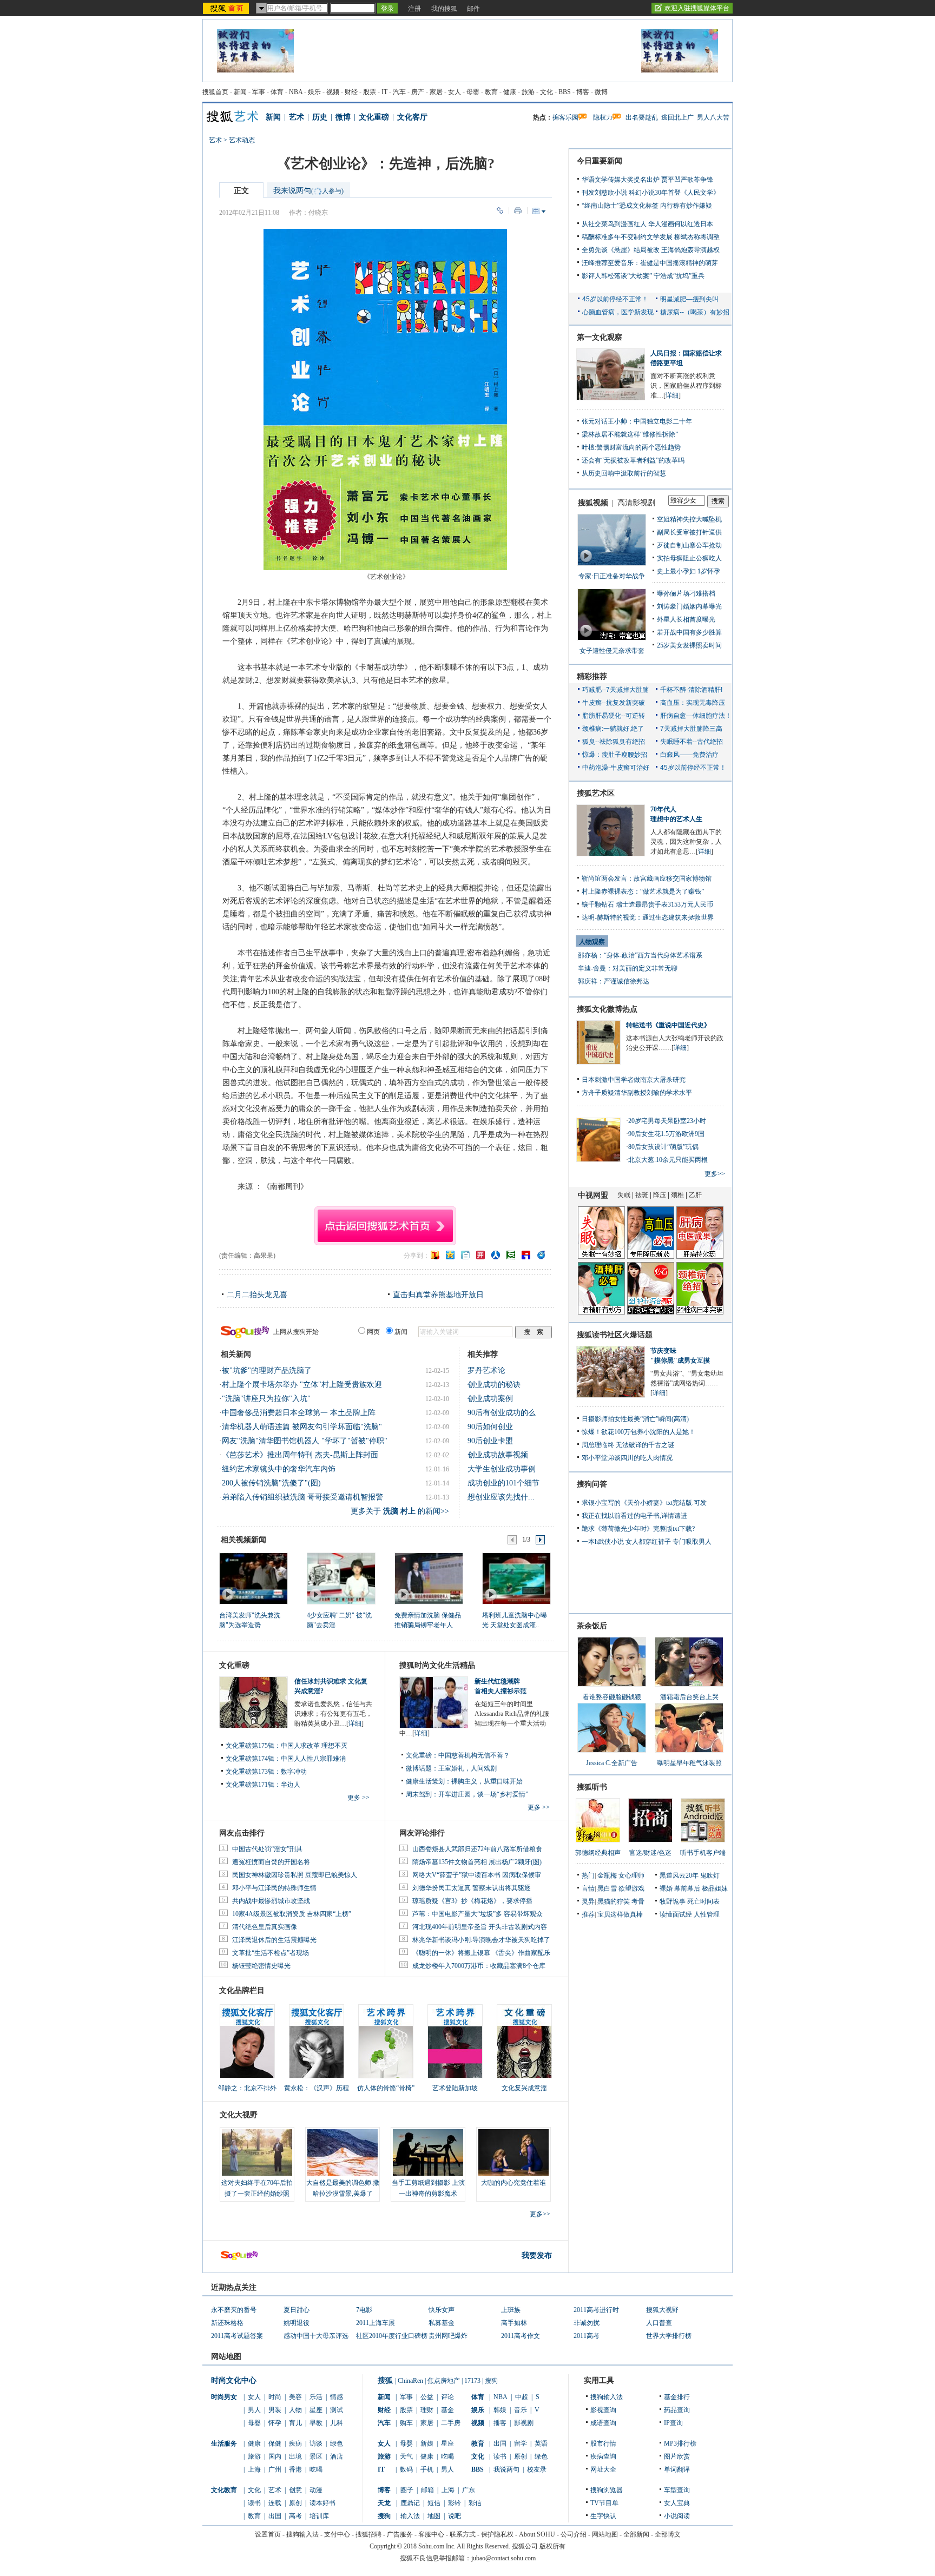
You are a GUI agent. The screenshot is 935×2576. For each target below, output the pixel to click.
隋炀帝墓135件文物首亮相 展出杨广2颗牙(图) (477, 1862)
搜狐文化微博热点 (607, 1009)
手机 (427, 2469)
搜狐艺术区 (596, 793)
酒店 (337, 2456)
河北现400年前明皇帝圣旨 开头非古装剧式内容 (480, 1927)
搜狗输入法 (607, 2397)
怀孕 (275, 2423)
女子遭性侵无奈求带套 (612, 651)
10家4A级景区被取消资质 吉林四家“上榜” (292, 1914)
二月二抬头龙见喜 (257, 1295)
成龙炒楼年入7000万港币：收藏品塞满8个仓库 (479, 1966)
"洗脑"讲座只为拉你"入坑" (266, 1399)
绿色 (337, 2443)
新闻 (240, 92)
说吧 (455, 2516)
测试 (337, 2410)
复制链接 (500, 211)
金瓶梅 (607, 1875)
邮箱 (427, 2490)
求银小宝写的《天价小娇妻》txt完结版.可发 (644, 1503)
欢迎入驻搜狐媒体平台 (697, 8)
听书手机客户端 (703, 1853)
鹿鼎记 (410, 2503)
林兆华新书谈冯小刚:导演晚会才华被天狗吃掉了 (481, 1940)
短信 (434, 2503)
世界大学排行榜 (669, 2336)
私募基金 (442, 2323)
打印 (518, 211)
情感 (337, 2397)
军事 (259, 92)
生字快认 (603, 2516)
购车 (406, 2423)
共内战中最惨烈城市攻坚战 (271, 1901)
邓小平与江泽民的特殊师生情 (274, 1888)
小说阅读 (677, 2516)
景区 (316, 2456)
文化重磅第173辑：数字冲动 (266, 1772)
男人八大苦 (713, 117)
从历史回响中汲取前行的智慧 (624, 473)
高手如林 (514, 2323)
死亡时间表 (703, 1901)
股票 (370, 92)
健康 (510, 92)
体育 (277, 92)
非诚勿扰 (587, 2323)
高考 (295, 2516)
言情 (588, 1888)
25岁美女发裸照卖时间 (689, 645)
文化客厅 (412, 117)
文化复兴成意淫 (524, 2088)
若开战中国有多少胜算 (689, 632)
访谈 (316, 2443)
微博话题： (422, 1768)
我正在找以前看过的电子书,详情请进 (634, 1516)
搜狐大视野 (662, 2310)
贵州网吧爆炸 (448, 2336)
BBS (565, 92)
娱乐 (314, 92)
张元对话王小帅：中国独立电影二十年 (637, 421)
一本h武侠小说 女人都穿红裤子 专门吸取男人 (647, 1542)
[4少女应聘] (341, 1578)
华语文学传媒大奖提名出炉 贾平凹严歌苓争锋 (647, 180)
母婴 (473, 92)
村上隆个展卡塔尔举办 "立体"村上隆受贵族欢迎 (302, 1385)
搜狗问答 (592, 1484)
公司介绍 (574, 2534)
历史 (320, 117)
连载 (275, 2503)
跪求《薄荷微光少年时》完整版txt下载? (638, 1529)
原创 (295, 2503)
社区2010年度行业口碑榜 (392, 2336)
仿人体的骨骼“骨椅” (386, 2088)
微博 (601, 92)
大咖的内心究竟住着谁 (513, 2183)
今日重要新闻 (600, 161)
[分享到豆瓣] (511, 1255)
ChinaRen (410, 2381)
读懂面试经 (676, 1914)
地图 (434, 2516)
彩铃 (455, 2503)
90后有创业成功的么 (502, 1413)
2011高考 (587, 2336)
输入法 (410, 2516)
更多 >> (358, 1798)
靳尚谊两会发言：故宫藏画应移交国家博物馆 (647, 879)
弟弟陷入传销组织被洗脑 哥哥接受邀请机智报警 (302, 1497)
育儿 (295, 2423)
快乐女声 (442, 2310)
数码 (406, 2469)
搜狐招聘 (368, 2534)
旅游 (528, 92)
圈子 (407, 2490)
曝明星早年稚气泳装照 (689, 1763)
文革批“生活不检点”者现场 (271, 1953)
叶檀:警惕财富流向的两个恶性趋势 (631, 447)
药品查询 (677, 2410)
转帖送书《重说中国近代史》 (668, 1025)
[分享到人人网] (496, 1255)
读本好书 (322, 2503)
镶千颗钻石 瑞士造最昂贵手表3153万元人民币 (647, 904)
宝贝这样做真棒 (620, 1914)
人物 (295, 2410)
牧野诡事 (673, 1901)
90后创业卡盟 (490, 1441)
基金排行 (677, 2397)
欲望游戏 (631, 1888)
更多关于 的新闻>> (400, 1511)
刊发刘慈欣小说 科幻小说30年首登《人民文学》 (651, 193)
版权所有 (552, 2546)
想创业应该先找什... (501, 1497)
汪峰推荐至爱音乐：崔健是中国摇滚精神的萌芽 (650, 263)
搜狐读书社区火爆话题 (615, 1335)
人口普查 (659, 2323)
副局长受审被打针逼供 (689, 532)
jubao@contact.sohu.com (503, 2558)
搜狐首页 (215, 92)
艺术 (297, 117)
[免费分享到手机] (541, 1255)
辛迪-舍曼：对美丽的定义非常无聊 (628, 968)
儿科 (337, 2423)
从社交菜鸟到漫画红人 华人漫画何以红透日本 (647, 224)
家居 (436, 92)
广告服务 (400, 2534)
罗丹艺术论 (486, 1370)
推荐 (588, 1914)
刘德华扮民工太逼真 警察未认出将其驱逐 (472, 1888)
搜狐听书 (592, 1787)
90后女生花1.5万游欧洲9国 (666, 1134)
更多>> (540, 2214)
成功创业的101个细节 (503, 1483)
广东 (469, 2490)
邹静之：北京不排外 (247, 2088)
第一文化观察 (600, 337)
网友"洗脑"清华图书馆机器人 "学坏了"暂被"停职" (305, 1441)
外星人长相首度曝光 (686, 619)
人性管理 (707, 1914)
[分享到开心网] (480, 1255)
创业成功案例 (490, 1399)
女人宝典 (677, 2503)
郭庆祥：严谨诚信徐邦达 (614, 981)
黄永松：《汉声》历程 (317, 2088)
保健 (275, 2443)
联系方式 (463, 2534)
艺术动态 (242, 140)
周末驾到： (422, 1794)
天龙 (384, 2503)
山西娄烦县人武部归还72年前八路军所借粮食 (477, 1849)
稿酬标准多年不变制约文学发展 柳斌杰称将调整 (651, 237)
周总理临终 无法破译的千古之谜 (628, 1445)
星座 (316, 2410)
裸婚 (666, 1888)
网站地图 (605, 2534)
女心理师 (631, 1875)
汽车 (399, 92)
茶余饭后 (592, 1626)
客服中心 (431, 2534)
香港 (295, 2469)
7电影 (364, 2310)
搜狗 (491, 2381)
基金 (447, 2410)
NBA (296, 92)
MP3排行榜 (680, 2443)
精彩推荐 (592, 676)
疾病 (295, 2443)
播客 (500, 2423)
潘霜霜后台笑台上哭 (689, 1697)
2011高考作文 (521, 2336)
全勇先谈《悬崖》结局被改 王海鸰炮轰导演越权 (651, 250)
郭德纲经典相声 (598, 1853)
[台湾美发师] (253, 1578)
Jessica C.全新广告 (612, 1763)
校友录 (537, 2469)
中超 (522, 2397)
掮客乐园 (565, 117)
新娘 (427, 2443)
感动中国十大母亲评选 (316, 2336)
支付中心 (337, 2534)
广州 (275, 2469)
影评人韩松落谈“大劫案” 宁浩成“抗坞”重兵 (643, 276)
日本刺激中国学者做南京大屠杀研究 (634, 1080)
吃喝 (316, 2469)
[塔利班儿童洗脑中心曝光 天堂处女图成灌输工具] (516, 1578)
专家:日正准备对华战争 (612, 576)
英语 (541, 2443)
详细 (355, 1723)
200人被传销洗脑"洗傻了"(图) (271, 1483)
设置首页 (268, 2534)
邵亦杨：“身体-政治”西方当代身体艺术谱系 (640, 955)
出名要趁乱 (642, 117)
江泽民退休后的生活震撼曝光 (274, 1940)
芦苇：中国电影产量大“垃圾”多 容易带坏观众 (478, 1914)
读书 (254, 2503)
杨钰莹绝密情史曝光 (261, 1966)
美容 (295, 2397)
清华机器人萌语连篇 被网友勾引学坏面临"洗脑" (302, 1427)
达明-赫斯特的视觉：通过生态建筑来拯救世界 (648, 917)
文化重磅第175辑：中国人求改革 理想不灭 (287, 1746)
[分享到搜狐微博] (435, 1255)
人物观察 (592, 942)
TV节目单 (604, 2503)
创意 (295, 2490)
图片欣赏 (677, 2456)
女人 (455, 92)
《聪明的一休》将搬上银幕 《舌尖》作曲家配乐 (481, 1953)
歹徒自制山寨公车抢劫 (689, 545)
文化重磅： (422, 1755)
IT (384, 92)
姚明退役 (297, 2323)
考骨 (638, 1901)
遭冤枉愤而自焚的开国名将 (271, 1862)
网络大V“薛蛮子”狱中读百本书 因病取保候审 (477, 1875)
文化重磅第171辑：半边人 (263, 1785)
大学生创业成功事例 (502, 1469)
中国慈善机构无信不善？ (474, 1755)
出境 (295, 2456)
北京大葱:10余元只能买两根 (668, 1160)
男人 (254, 2410)
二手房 (451, 2423)
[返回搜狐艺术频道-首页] (385, 1224)
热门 (588, 1875)
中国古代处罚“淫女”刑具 (267, 1849)
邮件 (473, 9)
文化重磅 (374, 117)
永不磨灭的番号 (234, 2310)
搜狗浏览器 (607, 2490)
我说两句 (506, 2469)
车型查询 (677, 2490)
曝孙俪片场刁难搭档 (686, 593)
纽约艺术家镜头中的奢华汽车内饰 (279, 1469)
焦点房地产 (444, 2381)
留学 (521, 2443)
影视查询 (603, 2410)
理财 (427, 2410)
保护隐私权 (497, 2534)
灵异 (588, 1901)
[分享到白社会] (465, 1255)
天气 (406, 2456)
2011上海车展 (376, 2323)
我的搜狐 (444, 9)
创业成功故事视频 (498, 1455)
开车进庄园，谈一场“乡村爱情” (483, 1794)
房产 (418, 92)
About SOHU (537, 2534)
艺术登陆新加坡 (455, 2088)
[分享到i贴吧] (526, 1255)
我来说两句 (308, 191)
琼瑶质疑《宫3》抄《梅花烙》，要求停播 (472, 1901)
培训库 (319, 2516)
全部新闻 (636, 2534)
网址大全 (603, 2469)
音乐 (521, 2410)
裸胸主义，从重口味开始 (487, 1781)
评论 (447, 2397)
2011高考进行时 (596, 2310)
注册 (414, 9)
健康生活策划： (429, 1781)
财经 (351, 92)
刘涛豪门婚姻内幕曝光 (689, 606)
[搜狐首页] (227, 8)
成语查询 (603, 2423)
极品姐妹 (715, 1888)
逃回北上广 (677, 117)
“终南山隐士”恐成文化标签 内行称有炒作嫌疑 (647, 206)
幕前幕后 (687, 1888)
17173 (472, 2381)
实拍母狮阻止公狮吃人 (689, 558)
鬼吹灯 (710, 1875)
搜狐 (385, 2380)
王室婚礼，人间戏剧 (467, 1768)
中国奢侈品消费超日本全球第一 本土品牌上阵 (299, 1413)
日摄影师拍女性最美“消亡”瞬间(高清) (635, 1419)
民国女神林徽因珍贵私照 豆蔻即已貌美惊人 (295, 1875)
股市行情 (603, 2443)
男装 (275, 2410)
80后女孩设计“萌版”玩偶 (663, 1147)
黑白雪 (607, 1888)
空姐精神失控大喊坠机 (689, 519)
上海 (254, 2469)
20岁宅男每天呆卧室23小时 (667, 1121)
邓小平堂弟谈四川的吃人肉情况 (627, 1458)
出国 (275, 2516)
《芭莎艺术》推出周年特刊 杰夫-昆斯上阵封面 (300, 1455)
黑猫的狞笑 (614, 1901)
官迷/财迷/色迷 (650, 1853)
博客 (583, 92)
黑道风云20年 (679, 1875)
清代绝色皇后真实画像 (265, 1927)
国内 (275, 2456)
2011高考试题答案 (237, 2336)
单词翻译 (677, 2469)
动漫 (316, 2490)
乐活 (316, 2397)
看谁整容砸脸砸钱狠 (612, 1697)
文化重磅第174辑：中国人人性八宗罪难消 (286, 1759)
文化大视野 (239, 2115)
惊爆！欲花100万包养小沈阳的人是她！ (638, 1432)
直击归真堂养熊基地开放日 (438, 1295)
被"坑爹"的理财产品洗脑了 (267, 1370)
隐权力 (603, 117)
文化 (546, 92)
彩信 (475, 2503)
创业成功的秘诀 (494, 1385)
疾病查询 (603, 2456)
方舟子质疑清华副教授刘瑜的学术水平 (637, 1093)
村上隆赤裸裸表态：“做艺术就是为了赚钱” (643, 891)
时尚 (275, 2397)
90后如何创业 (490, 1427)
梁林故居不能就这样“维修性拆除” (630, 434)
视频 (333, 92)
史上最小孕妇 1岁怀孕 (689, 571)
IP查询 (673, 2423)
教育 (491, 92)
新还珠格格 (227, 2323)
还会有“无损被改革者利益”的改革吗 (633, 460)
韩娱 (500, 2410)
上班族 (511, 2310)
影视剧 (524, 2423)
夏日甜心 (297, 2310)
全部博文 (668, 2534)
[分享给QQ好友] (450, 1255)
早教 (316, 2423)
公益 (427, 2397)
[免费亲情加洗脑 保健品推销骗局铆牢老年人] (428, 1578)
